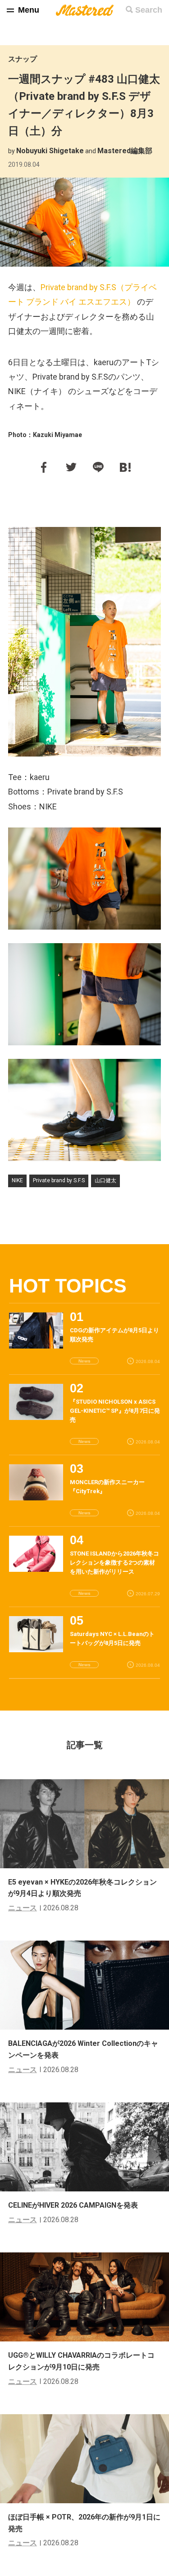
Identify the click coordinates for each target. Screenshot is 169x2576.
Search (149, 10)
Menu (29, 10)
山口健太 (105, 1180)
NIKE (17, 1180)
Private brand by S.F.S (59, 1180)
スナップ (23, 59)
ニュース (23, 1908)
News (84, 1361)
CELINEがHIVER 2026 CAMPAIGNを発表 (73, 2205)
